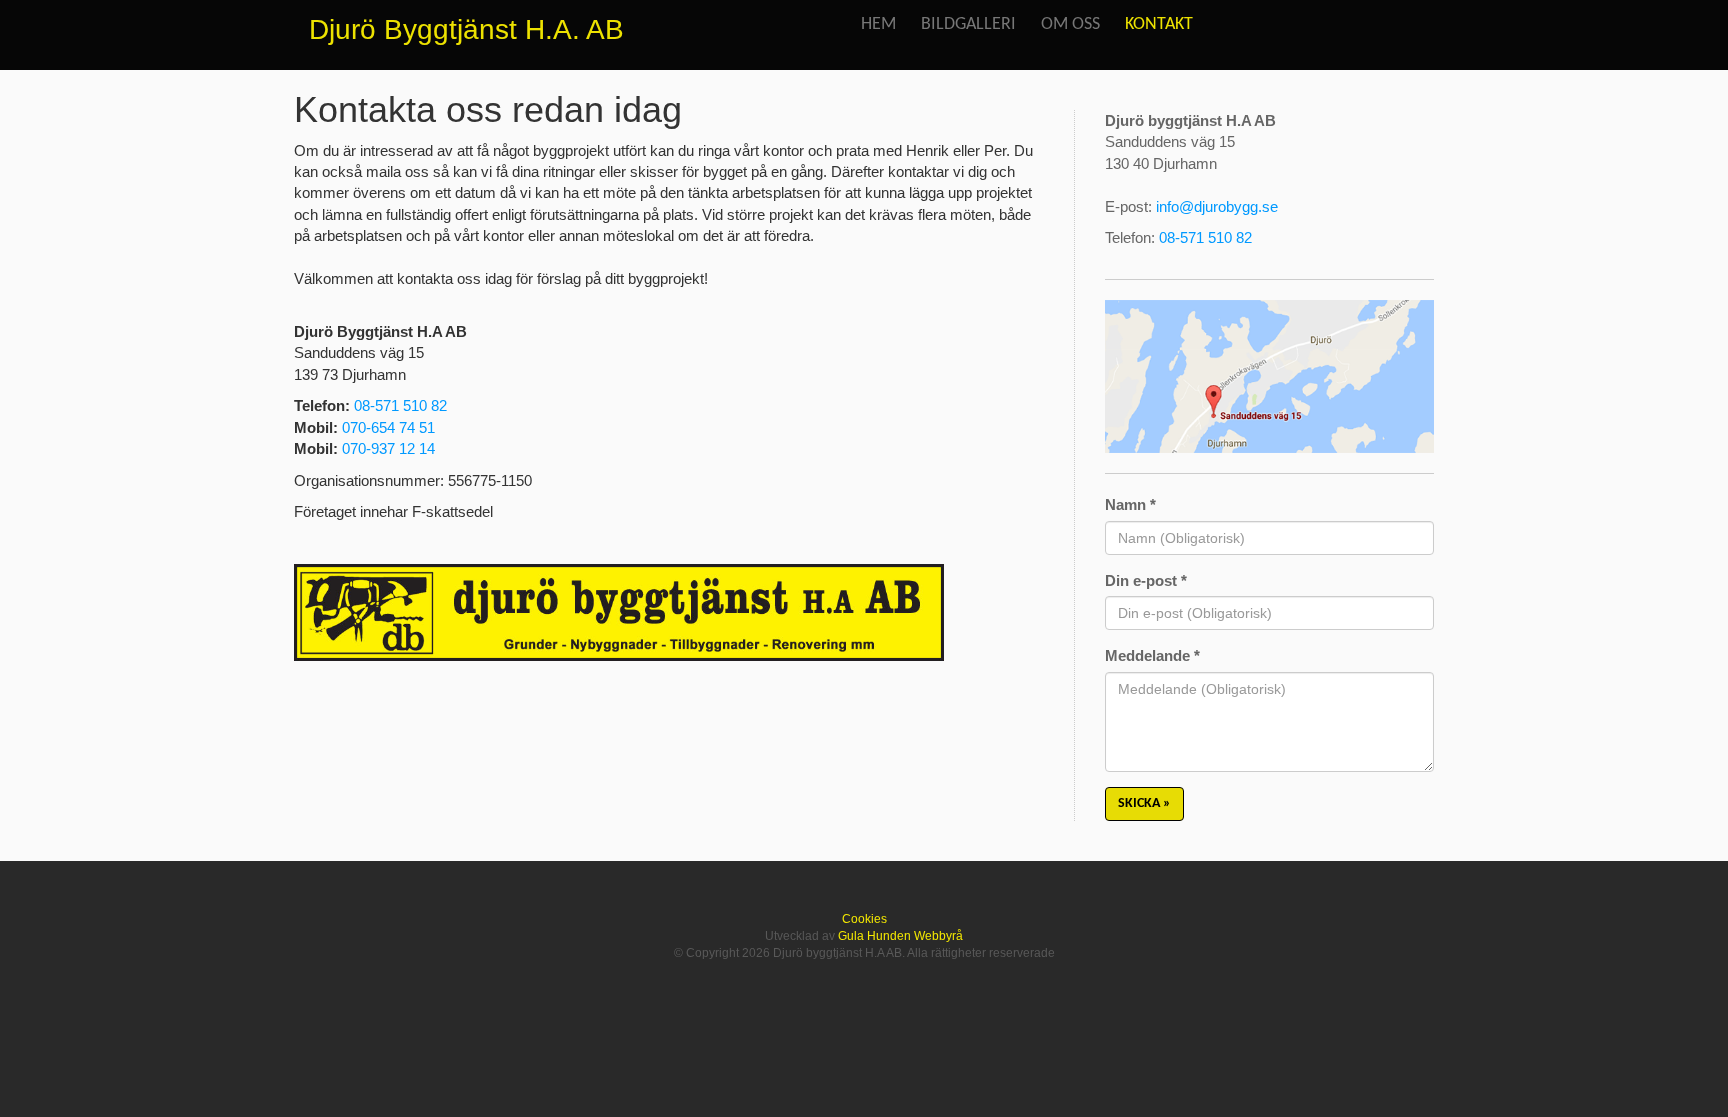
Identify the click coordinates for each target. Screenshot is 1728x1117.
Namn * (1130, 504)
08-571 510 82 (400, 405)
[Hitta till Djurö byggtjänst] (1269, 377)
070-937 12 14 (388, 448)
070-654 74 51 (388, 427)
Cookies (864, 919)
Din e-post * (1146, 580)
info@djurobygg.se (1217, 206)
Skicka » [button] (1144, 803)
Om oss (1070, 24)
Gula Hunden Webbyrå (900, 936)
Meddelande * (1152, 655)
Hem (878, 24)
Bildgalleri (968, 24)
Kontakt (1159, 24)
